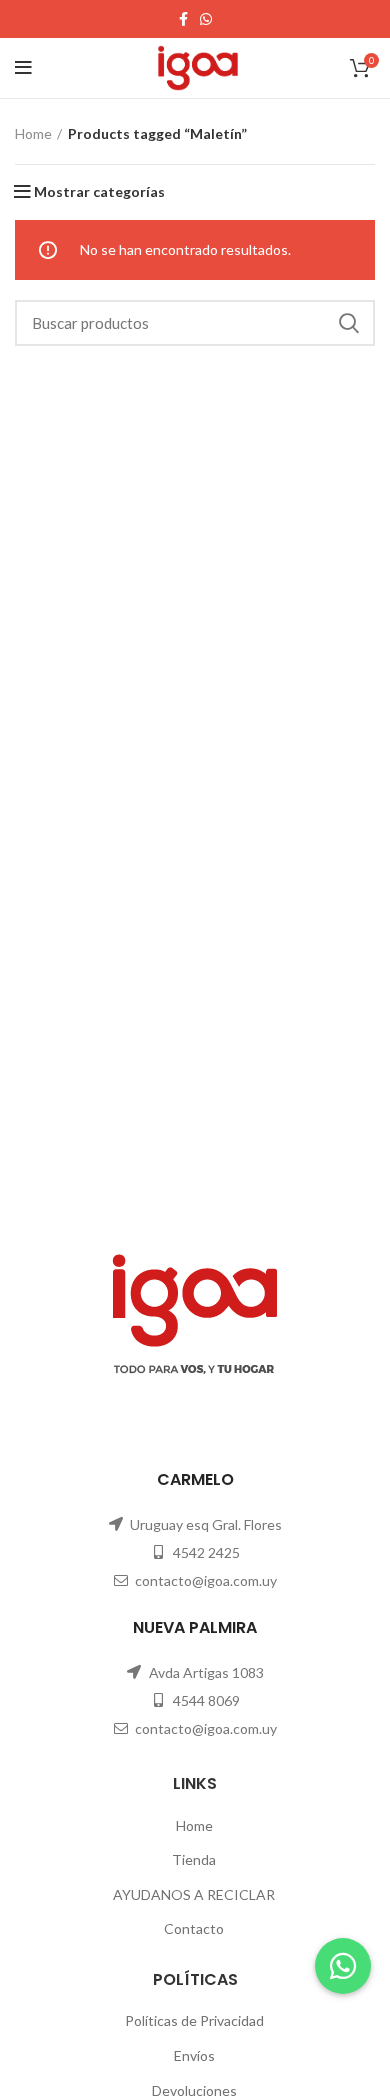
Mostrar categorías (99, 192)
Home (33, 133)
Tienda (194, 1859)
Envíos (194, 2055)
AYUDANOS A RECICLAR (194, 1894)
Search (348, 323)
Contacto (194, 1928)
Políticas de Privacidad (194, 2020)
